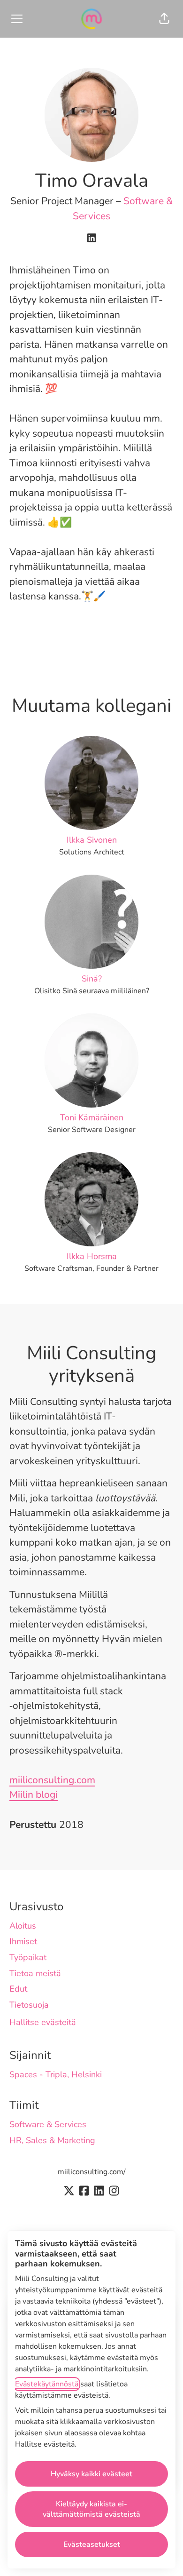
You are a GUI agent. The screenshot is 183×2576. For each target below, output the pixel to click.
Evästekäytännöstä (47, 2384)
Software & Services (48, 2124)
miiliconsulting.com (52, 1780)
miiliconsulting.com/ (92, 2172)
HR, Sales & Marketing (52, 2140)
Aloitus (23, 1926)
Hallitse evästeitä (43, 2022)
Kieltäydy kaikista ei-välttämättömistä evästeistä (91, 2509)
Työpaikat (28, 1957)
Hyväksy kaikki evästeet (91, 2474)
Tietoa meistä (35, 1973)
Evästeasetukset (92, 2544)
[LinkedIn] (91, 239)
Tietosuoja (29, 2005)
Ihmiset (23, 1941)
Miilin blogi (34, 1794)
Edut (18, 1989)
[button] (164, 19)
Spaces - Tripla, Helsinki (56, 2074)
